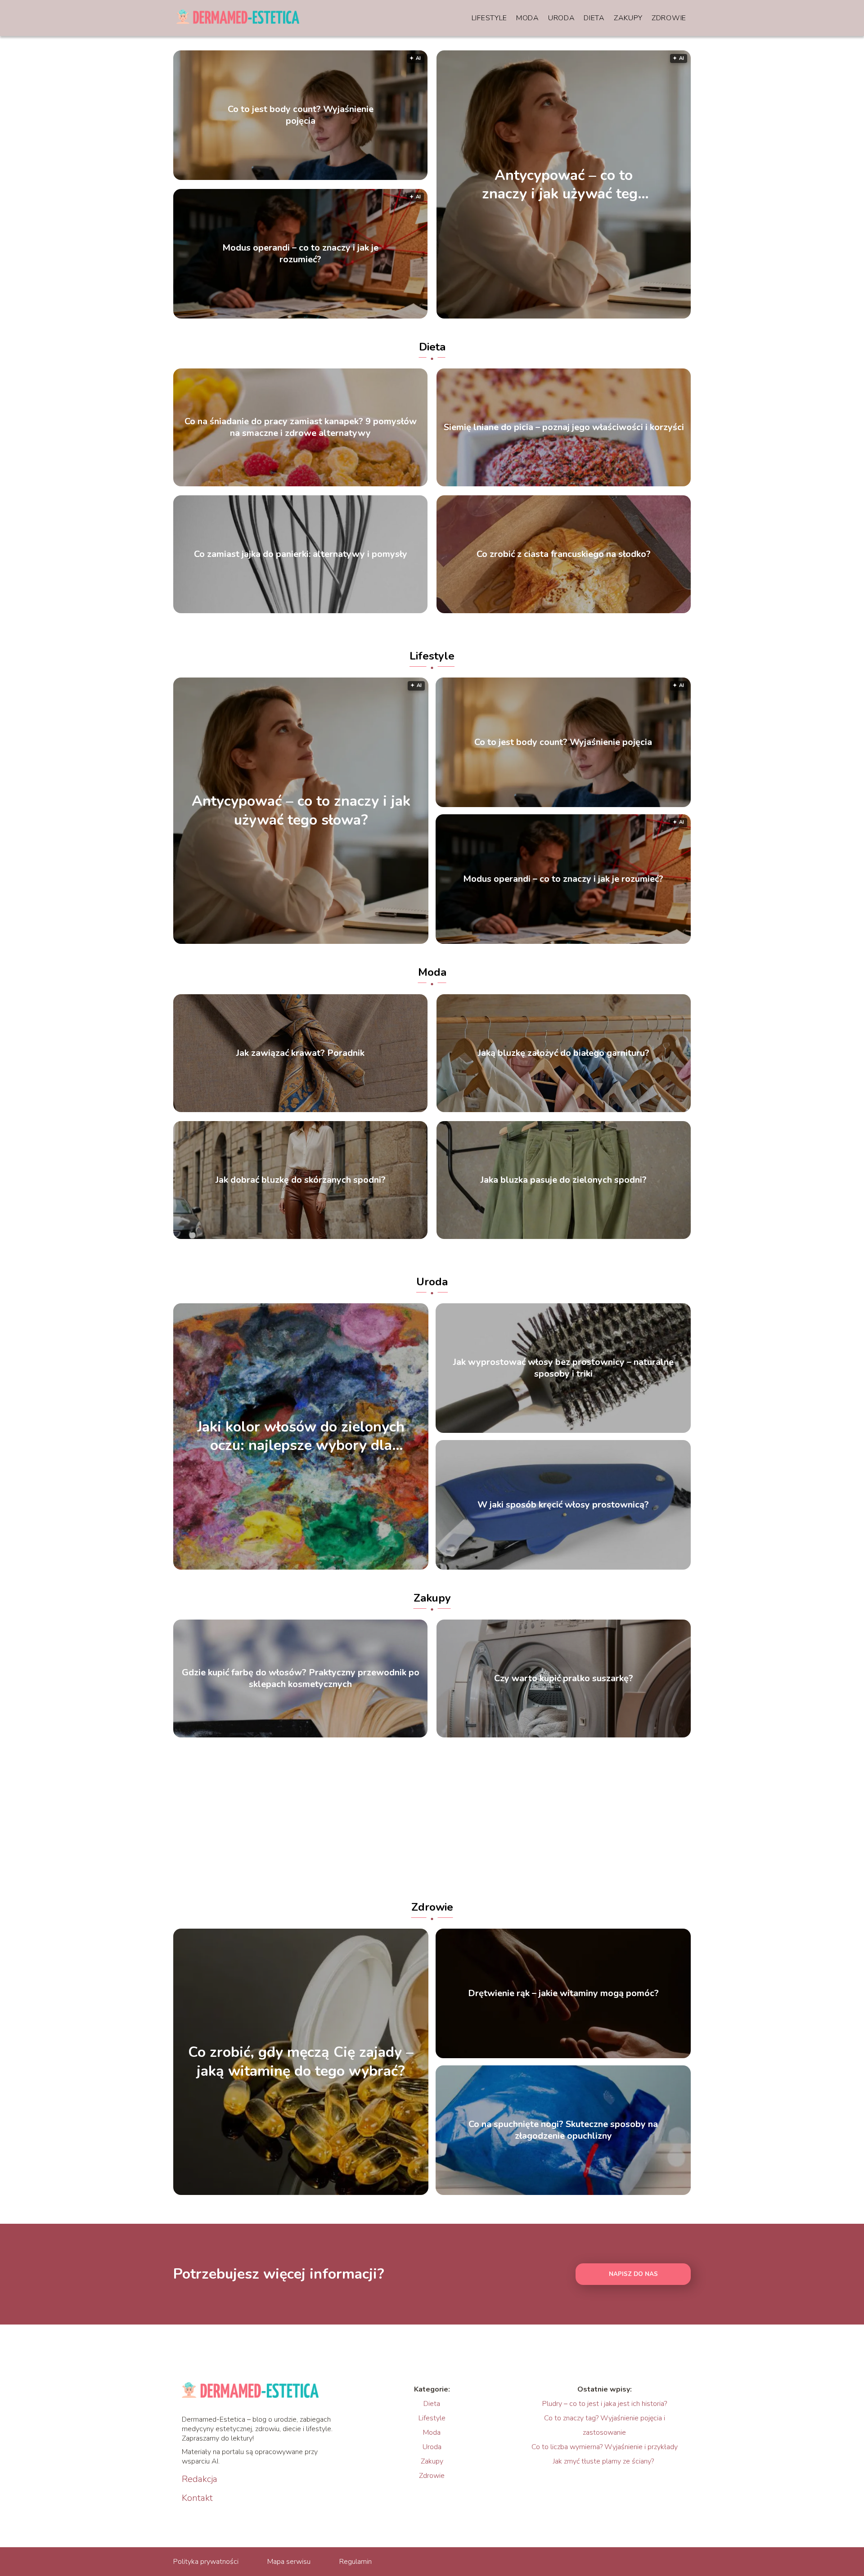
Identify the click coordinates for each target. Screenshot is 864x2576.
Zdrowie (669, 18)
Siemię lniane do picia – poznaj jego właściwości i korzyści (564, 427)
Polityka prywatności (206, 2562)
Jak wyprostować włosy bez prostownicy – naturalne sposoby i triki (563, 1368)
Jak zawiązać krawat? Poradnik (300, 1053)
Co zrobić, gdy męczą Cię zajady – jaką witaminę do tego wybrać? (301, 2062)
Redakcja (200, 2479)
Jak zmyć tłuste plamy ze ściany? (604, 2461)
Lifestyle (489, 18)
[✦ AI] (615, 316)
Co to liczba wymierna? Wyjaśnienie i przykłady (605, 2447)
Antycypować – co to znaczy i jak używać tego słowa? (564, 184)
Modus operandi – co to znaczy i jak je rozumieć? (300, 254)
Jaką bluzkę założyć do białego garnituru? (564, 1053)
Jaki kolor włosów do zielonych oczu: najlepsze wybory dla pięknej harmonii (301, 1436)
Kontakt (197, 2498)
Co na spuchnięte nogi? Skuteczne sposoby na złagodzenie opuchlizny (563, 2130)
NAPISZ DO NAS (633, 2274)
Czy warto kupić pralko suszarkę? (564, 1678)
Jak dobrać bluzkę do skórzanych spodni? (301, 1180)
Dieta (594, 18)
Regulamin (355, 2562)
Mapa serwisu (289, 2562)
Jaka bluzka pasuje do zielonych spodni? (564, 1180)
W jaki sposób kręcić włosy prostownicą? (563, 1505)
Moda (528, 18)
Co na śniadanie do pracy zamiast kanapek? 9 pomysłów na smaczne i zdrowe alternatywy (301, 427)
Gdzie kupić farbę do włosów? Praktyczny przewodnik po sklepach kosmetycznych (301, 1678)
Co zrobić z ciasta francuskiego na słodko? (564, 554)
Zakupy (628, 18)
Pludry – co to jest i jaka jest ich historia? (605, 2404)
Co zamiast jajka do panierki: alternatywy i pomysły (301, 554)
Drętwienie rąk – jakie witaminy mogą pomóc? (563, 1993)
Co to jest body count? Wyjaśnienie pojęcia (301, 115)
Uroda (562, 18)
